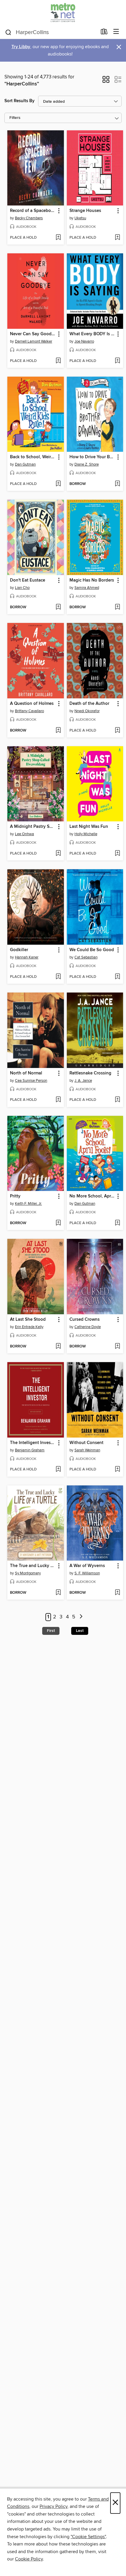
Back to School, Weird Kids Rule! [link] (33, 457)
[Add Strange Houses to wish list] (117, 238)
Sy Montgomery (28, 1573)
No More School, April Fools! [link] (92, 1196)
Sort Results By (19, 101)
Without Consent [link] (86, 1443)
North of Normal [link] (26, 1073)
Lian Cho (22, 588)
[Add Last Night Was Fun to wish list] (117, 854)
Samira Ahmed (87, 588)
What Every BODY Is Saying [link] (92, 334)
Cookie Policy (29, 2559)
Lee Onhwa (24, 834)
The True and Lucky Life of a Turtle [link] (33, 1566)
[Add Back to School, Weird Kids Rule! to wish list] (58, 484)
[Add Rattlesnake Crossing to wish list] (117, 1100)
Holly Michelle (86, 834)
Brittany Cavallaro (29, 711)
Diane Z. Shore (87, 464)
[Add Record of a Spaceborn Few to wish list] (58, 238)
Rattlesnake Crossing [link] (90, 1073)
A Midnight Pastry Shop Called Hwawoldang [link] (33, 827)
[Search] (8, 32)
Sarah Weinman (87, 1450)
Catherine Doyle (88, 1327)
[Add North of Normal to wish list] (58, 1100)
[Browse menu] (116, 32)
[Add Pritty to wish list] (58, 1223)
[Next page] (81, 1617)
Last (80, 1631)
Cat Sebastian (86, 957)
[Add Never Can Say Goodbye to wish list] (58, 361)
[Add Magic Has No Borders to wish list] (117, 607)
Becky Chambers (29, 218)
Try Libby (21, 47)
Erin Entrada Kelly (29, 1327)
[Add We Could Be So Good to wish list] (117, 977)
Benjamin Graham (30, 1450)
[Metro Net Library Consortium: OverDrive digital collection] (63, 12)
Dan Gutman (25, 464)
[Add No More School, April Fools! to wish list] (117, 1223)
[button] (106, 81)
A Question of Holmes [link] (32, 704)
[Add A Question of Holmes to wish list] (58, 731)
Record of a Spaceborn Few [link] (33, 211)
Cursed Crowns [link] (85, 1320)
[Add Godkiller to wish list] (58, 977)
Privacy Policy (53, 2506)
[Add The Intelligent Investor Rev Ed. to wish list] (58, 1470)
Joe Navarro (84, 341)
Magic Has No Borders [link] (92, 580)
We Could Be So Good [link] (92, 950)
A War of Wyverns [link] (87, 1566)
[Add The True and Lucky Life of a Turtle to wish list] (58, 1593)
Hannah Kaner (27, 957)
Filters (15, 118)
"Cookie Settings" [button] (88, 2537)
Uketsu (80, 218)
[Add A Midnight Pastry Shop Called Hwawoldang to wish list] (58, 854)
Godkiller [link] (19, 950)
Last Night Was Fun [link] (89, 827)
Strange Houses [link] (85, 211)
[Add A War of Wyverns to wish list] (117, 1593)
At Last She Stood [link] (28, 1320)
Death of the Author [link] (89, 704)
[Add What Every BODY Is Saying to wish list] (117, 361)
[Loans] (104, 33)
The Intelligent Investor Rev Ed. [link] (33, 1443)
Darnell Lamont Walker (34, 341)
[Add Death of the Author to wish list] (117, 731)
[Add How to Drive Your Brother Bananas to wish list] (117, 484)
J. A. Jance (83, 1081)
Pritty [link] (15, 1196)
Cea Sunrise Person (31, 1081)
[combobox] (51, 32)
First (51, 1631)
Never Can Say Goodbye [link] (33, 334)
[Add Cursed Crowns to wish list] (117, 1347)
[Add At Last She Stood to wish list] (58, 1347)
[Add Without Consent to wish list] (117, 1470)
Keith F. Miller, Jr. (28, 1204)
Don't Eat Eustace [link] (28, 580)
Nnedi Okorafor (87, 711)
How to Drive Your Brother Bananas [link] (92, 457)
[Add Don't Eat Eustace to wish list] (58, 607)
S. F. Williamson (87, 1573)
